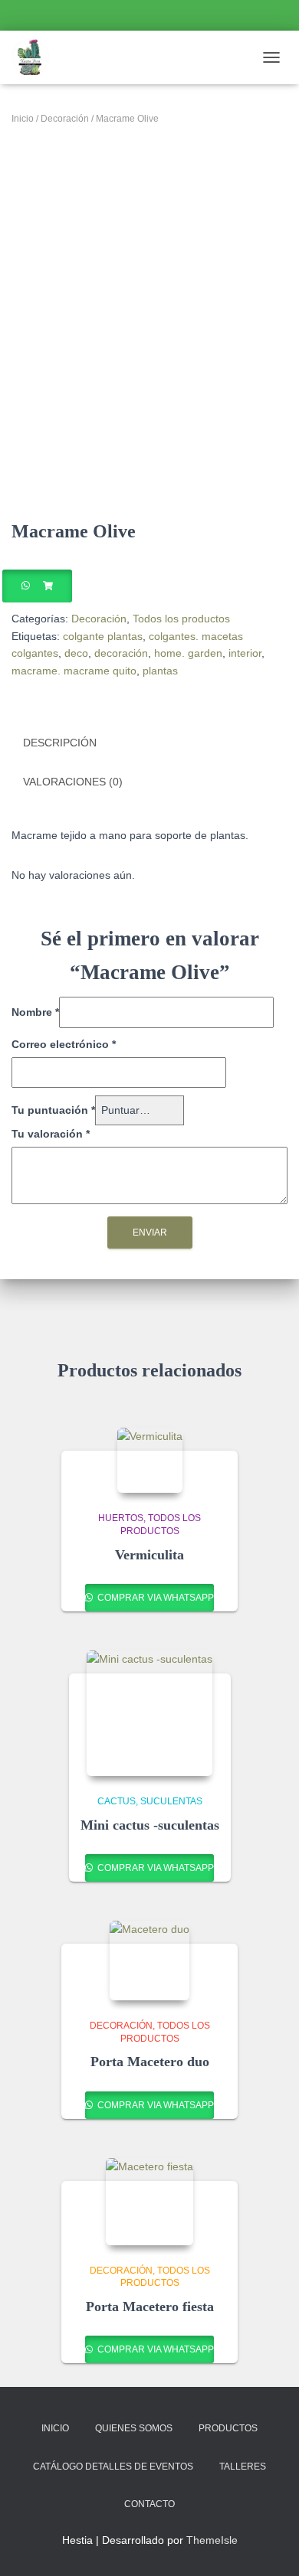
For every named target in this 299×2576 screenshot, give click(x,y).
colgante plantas (103, 636)
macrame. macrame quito (74, 671)
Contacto (149, 2504)
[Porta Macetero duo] (149, 1961)
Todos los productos (181, 619)
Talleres (243, 2467)
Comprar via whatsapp (154, 1598)
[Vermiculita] (150, 1460)
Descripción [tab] (60, 743)
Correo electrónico (64, 1044)
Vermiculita (149, 1555)
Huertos (121, 1518)
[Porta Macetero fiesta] (149, 2202)
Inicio (23, 119)
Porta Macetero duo (150, 2062)
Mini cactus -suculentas (150, 1825)
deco (76, 653)
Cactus (117, 1801)
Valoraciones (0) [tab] (73, 782)
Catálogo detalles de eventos (113, 2467)
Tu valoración (51, 1134)
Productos (228, 2428)
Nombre (35, 1012)
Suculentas (171, 1801)
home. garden (188, 653)
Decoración (65, 119)
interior (245, 653)
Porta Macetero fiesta (150, 2307)
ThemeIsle (212, 2540)
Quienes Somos (134, 2428)
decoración (121, 653)
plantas (160, 671)
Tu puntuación (53, 1110)
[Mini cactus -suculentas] (149, 1713)
